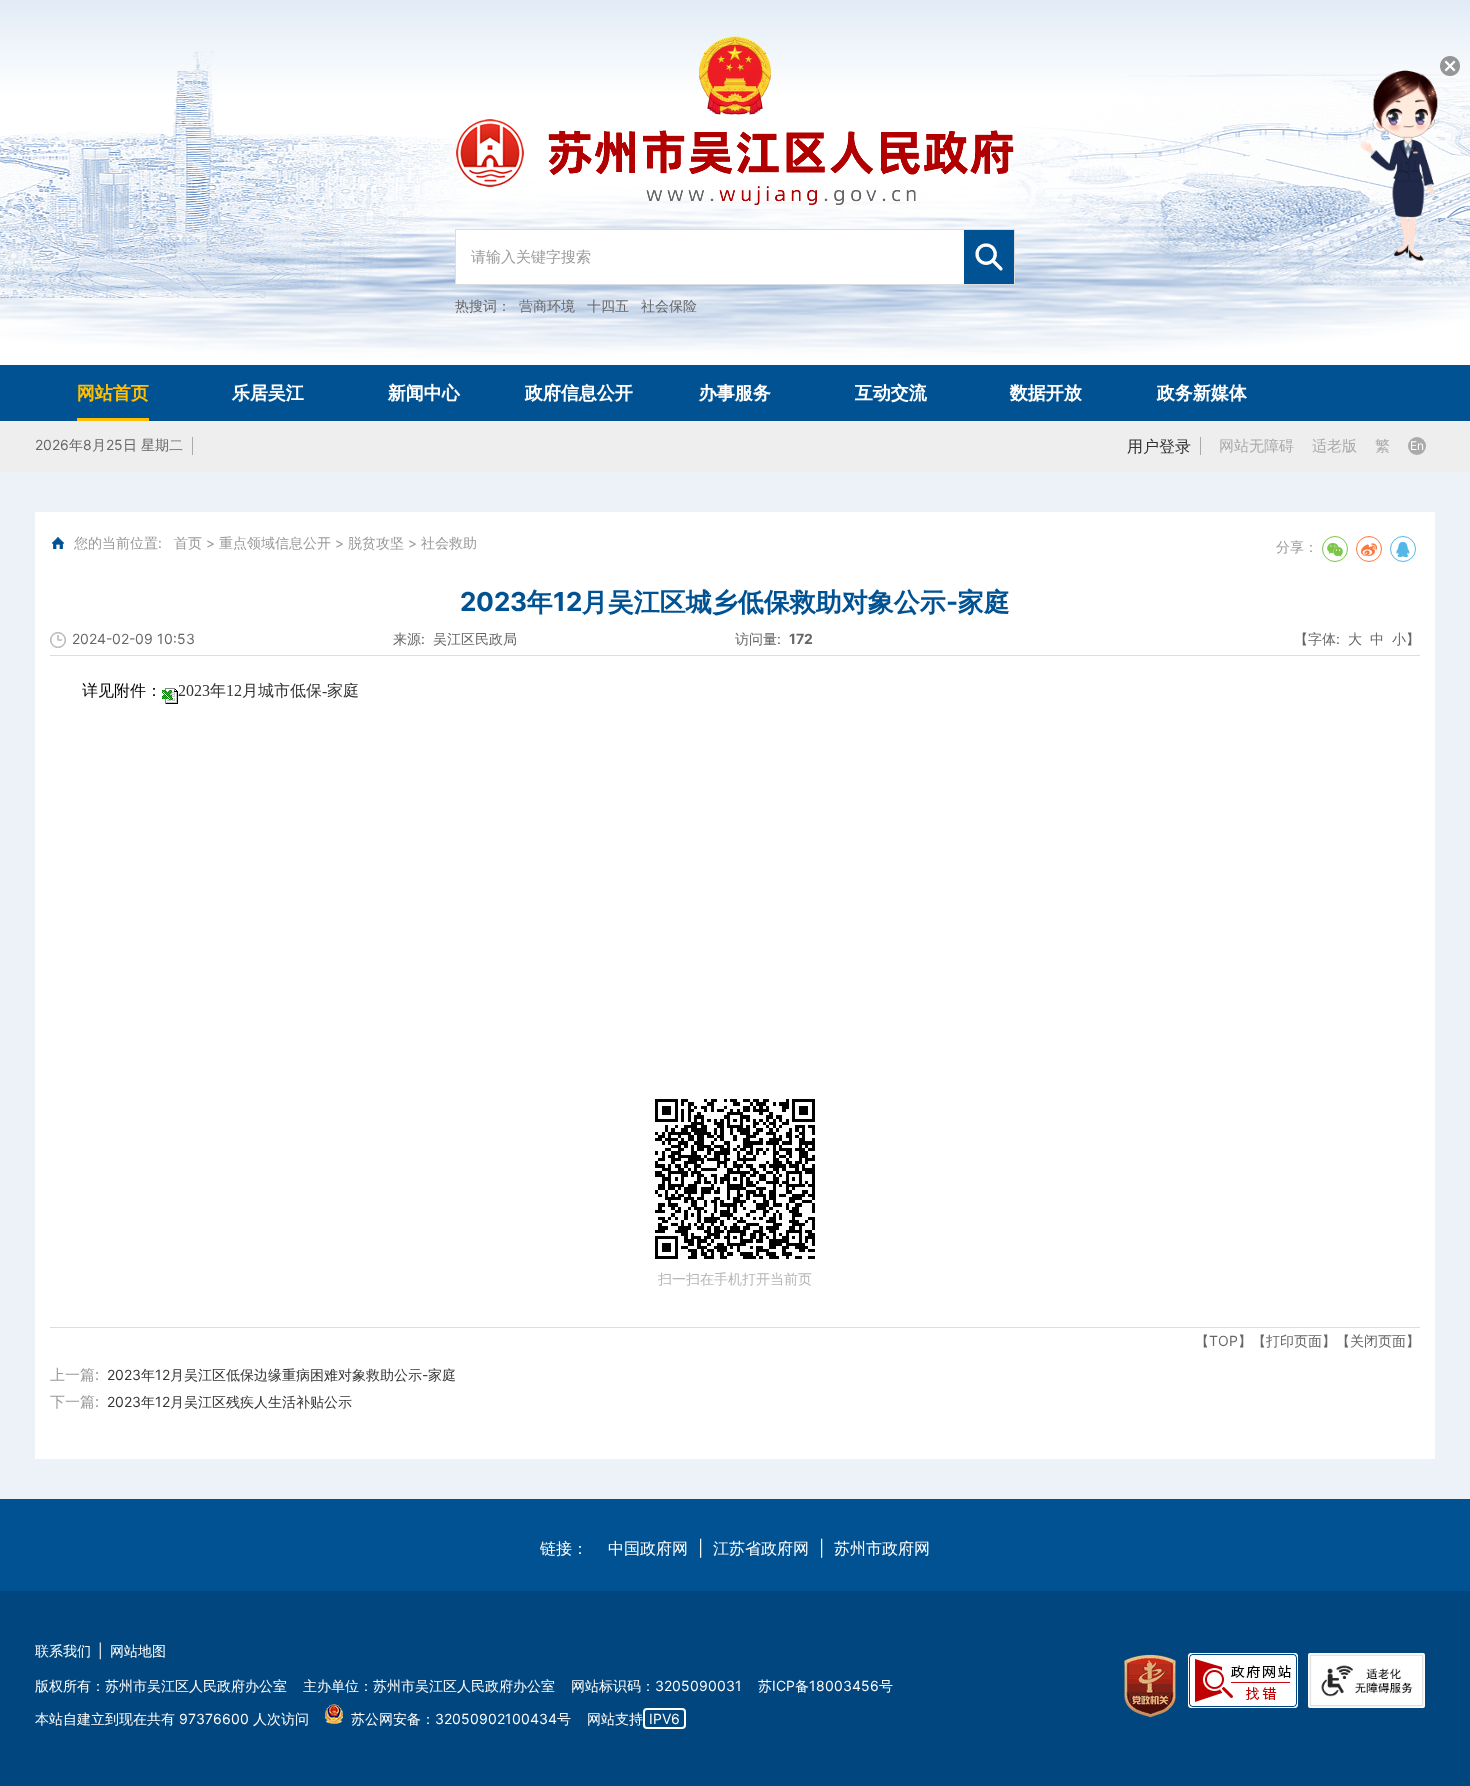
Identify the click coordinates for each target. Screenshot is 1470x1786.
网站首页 (113, 392)
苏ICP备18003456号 (825, 1685)
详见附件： (220, 690)
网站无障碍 (1256, 445)
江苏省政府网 (761, 1548)
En (1417, 445)
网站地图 (138, 1650)
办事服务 (735, 392)
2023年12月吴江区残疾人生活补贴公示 (229, 1401)
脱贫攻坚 (376, 542)
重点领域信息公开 (275, 542)
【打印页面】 (1294, 1340)
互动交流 (891, 392)
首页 (188, 542)
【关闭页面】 (1378, 1340)
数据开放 (1046, 392)
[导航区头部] (735, 182)
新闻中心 (424, 392)
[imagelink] (1150, 1686)
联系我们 (63, 1650)
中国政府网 (648, 1548)
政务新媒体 (1202, 392)
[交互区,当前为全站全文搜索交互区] (735, 247)
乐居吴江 (268, 392)
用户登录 (1159, 446)
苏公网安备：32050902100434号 (461, 1718)
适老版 (1334, 445)
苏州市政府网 (882, 1548)
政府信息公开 (579, 392)
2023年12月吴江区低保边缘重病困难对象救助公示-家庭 (281, 1374)
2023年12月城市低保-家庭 (268, 690)
